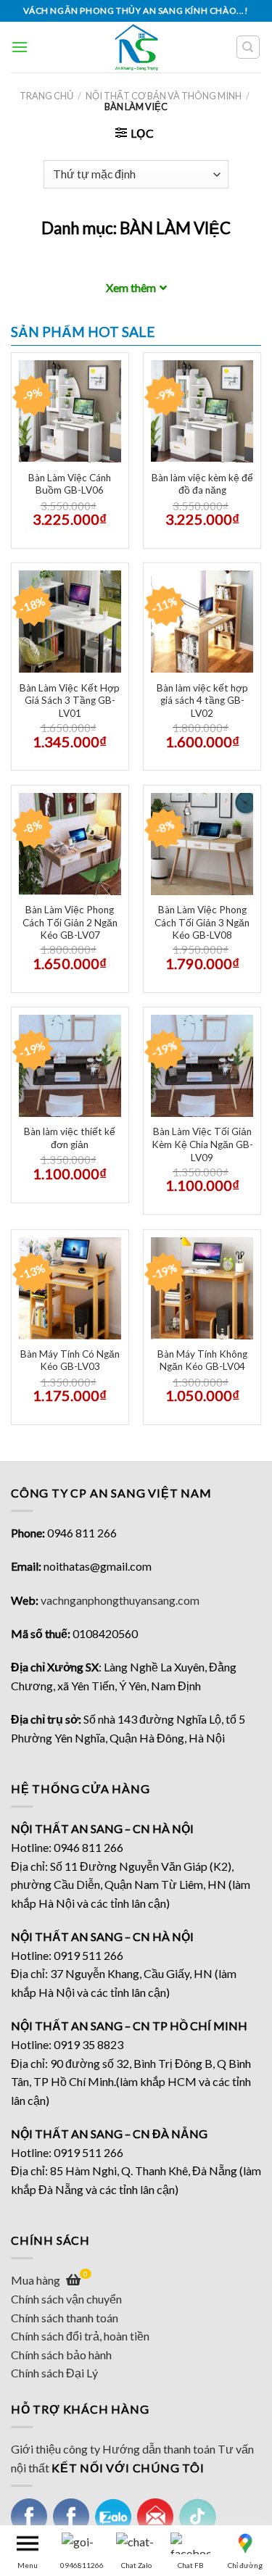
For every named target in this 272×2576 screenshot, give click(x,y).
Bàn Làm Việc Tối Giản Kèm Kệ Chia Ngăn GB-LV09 (202, 1144)
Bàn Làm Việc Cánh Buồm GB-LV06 (70, 484)
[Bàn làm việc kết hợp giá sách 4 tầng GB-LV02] (202, 622)
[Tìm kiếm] (248, 47)
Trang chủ (46, 96)
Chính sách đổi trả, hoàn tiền (80, 2336)
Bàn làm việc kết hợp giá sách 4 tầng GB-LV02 (202, 701)
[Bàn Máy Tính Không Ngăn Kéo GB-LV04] (202, 1288)
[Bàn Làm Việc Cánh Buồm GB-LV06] (70, 411)
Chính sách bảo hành (61, 2355)
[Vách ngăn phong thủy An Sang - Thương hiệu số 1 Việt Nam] (136, 47)
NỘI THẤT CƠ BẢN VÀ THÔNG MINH (164, 96)
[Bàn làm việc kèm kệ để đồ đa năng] (202, 411)
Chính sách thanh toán (65, 2318)
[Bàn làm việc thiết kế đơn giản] (70, 1066)
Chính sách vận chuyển (66, 2299)
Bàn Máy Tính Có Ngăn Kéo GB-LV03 (70, 1360)
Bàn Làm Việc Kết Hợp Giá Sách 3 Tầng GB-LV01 (70, 701)
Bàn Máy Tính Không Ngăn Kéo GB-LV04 (202, 1360)
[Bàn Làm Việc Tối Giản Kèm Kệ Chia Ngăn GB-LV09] (202, 1066)
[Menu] (20, 47)
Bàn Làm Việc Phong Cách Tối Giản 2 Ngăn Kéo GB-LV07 (70, 922)
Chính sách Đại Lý (54, 2373)
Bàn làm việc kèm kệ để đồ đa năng (202, 484)
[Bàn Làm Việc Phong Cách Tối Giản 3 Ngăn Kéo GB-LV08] (202, 844)
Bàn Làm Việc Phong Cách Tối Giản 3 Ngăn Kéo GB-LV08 (202, 922)
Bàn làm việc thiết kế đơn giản (70, 1138)
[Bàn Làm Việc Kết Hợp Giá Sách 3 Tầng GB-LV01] (70, 622)
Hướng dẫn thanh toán (159, 2449)
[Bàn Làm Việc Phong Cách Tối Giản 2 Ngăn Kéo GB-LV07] (70, 844)
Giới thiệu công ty (55, 2449)
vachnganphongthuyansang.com (120, 1600)
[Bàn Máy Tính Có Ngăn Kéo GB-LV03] (70, 1288)
